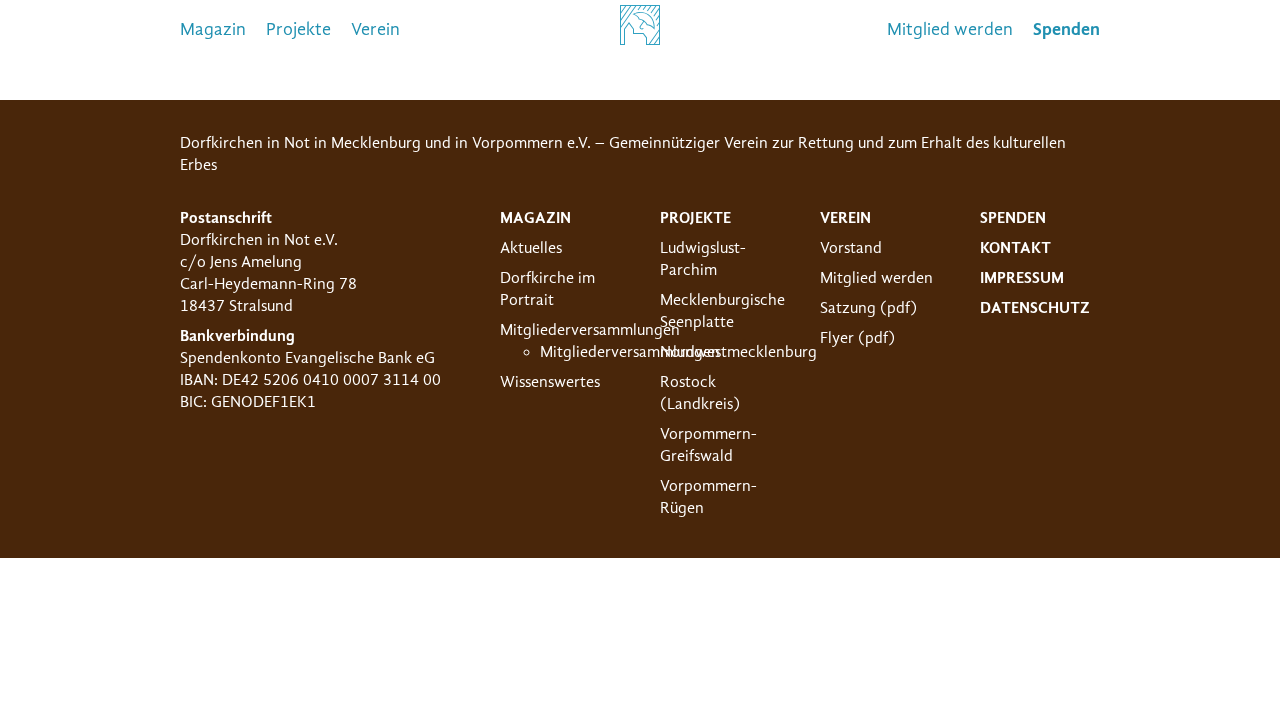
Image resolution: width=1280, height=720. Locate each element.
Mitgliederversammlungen (590, 330)
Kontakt (1015, 248)
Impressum (1022, 278)
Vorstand (851, 248)
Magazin (213, 29)
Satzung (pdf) (868, 308)
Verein (375, 29)
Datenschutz (1035, 308)
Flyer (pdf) (857, 338)
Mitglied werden (950, 29)
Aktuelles (531, 248)
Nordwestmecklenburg (738, 352)
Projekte (298, 29)
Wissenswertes (550, 382)
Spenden (1013, 218)
